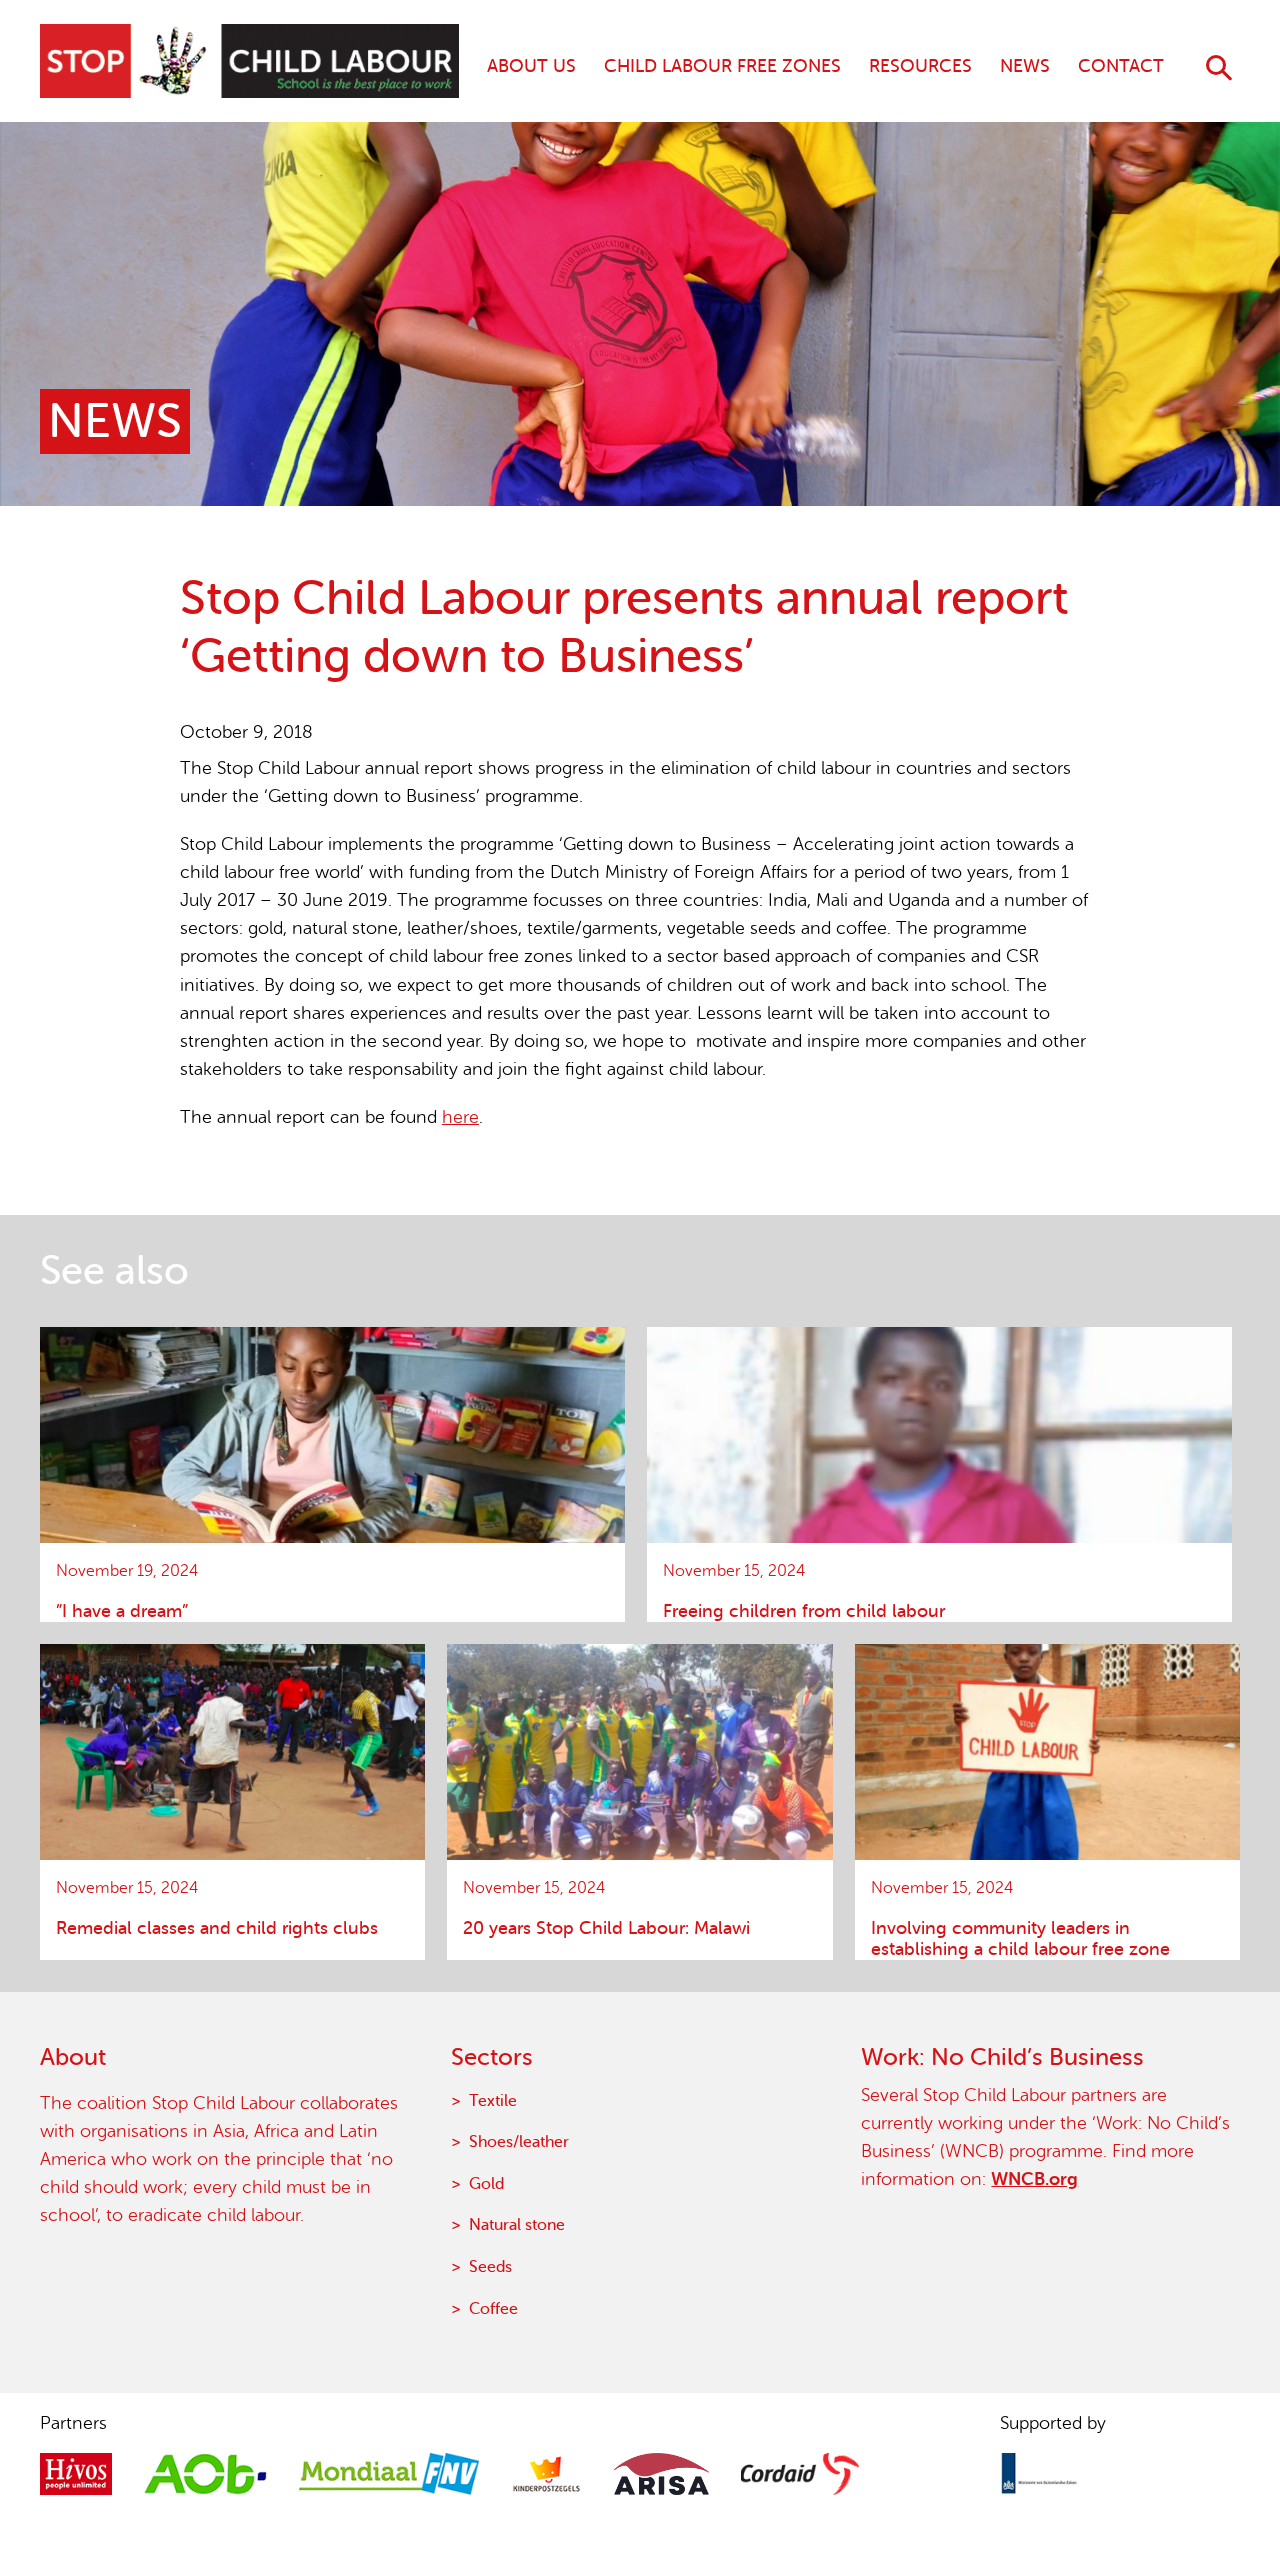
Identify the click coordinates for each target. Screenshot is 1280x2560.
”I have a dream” (122, 1611)
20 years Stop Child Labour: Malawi (606, 1928)
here (460, 1117)
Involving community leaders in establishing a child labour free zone (1020, 1938)
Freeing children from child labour (804, 1611)
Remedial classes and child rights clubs (217, 1928)
